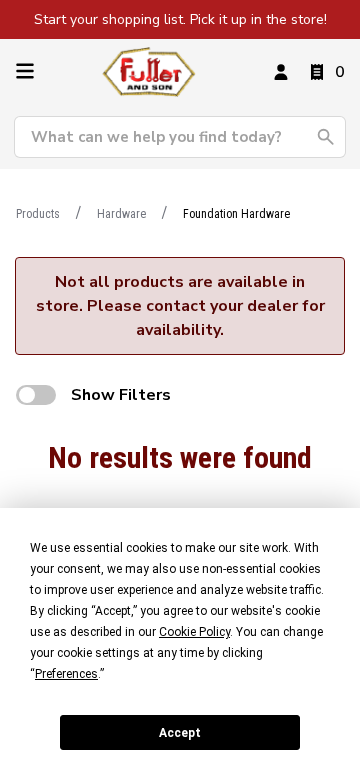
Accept (180, 733)
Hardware (121, 214)
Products (38, 214)
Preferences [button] (66, 674)
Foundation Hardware (236, 214)
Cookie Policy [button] (194, 632)
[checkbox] (36, 395)
